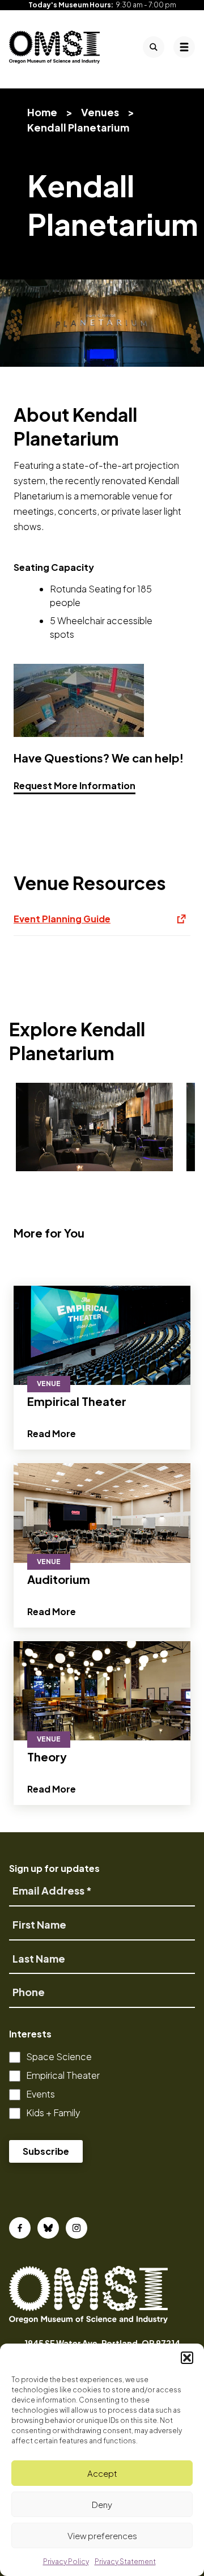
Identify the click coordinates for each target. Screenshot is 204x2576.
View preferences (102, 2535)
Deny (102, 2504)
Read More (52, 1433)
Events (41, 2094)
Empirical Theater (63, 2075)
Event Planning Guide (102, 924)
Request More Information (75, 785)
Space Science (59, 2056)
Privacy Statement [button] (125, 2562)
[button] (187, 2358)
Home (42, 112)
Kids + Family (53, 2113)
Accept (102, 2473)
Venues (100, 112)
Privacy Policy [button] (66, 2562)
